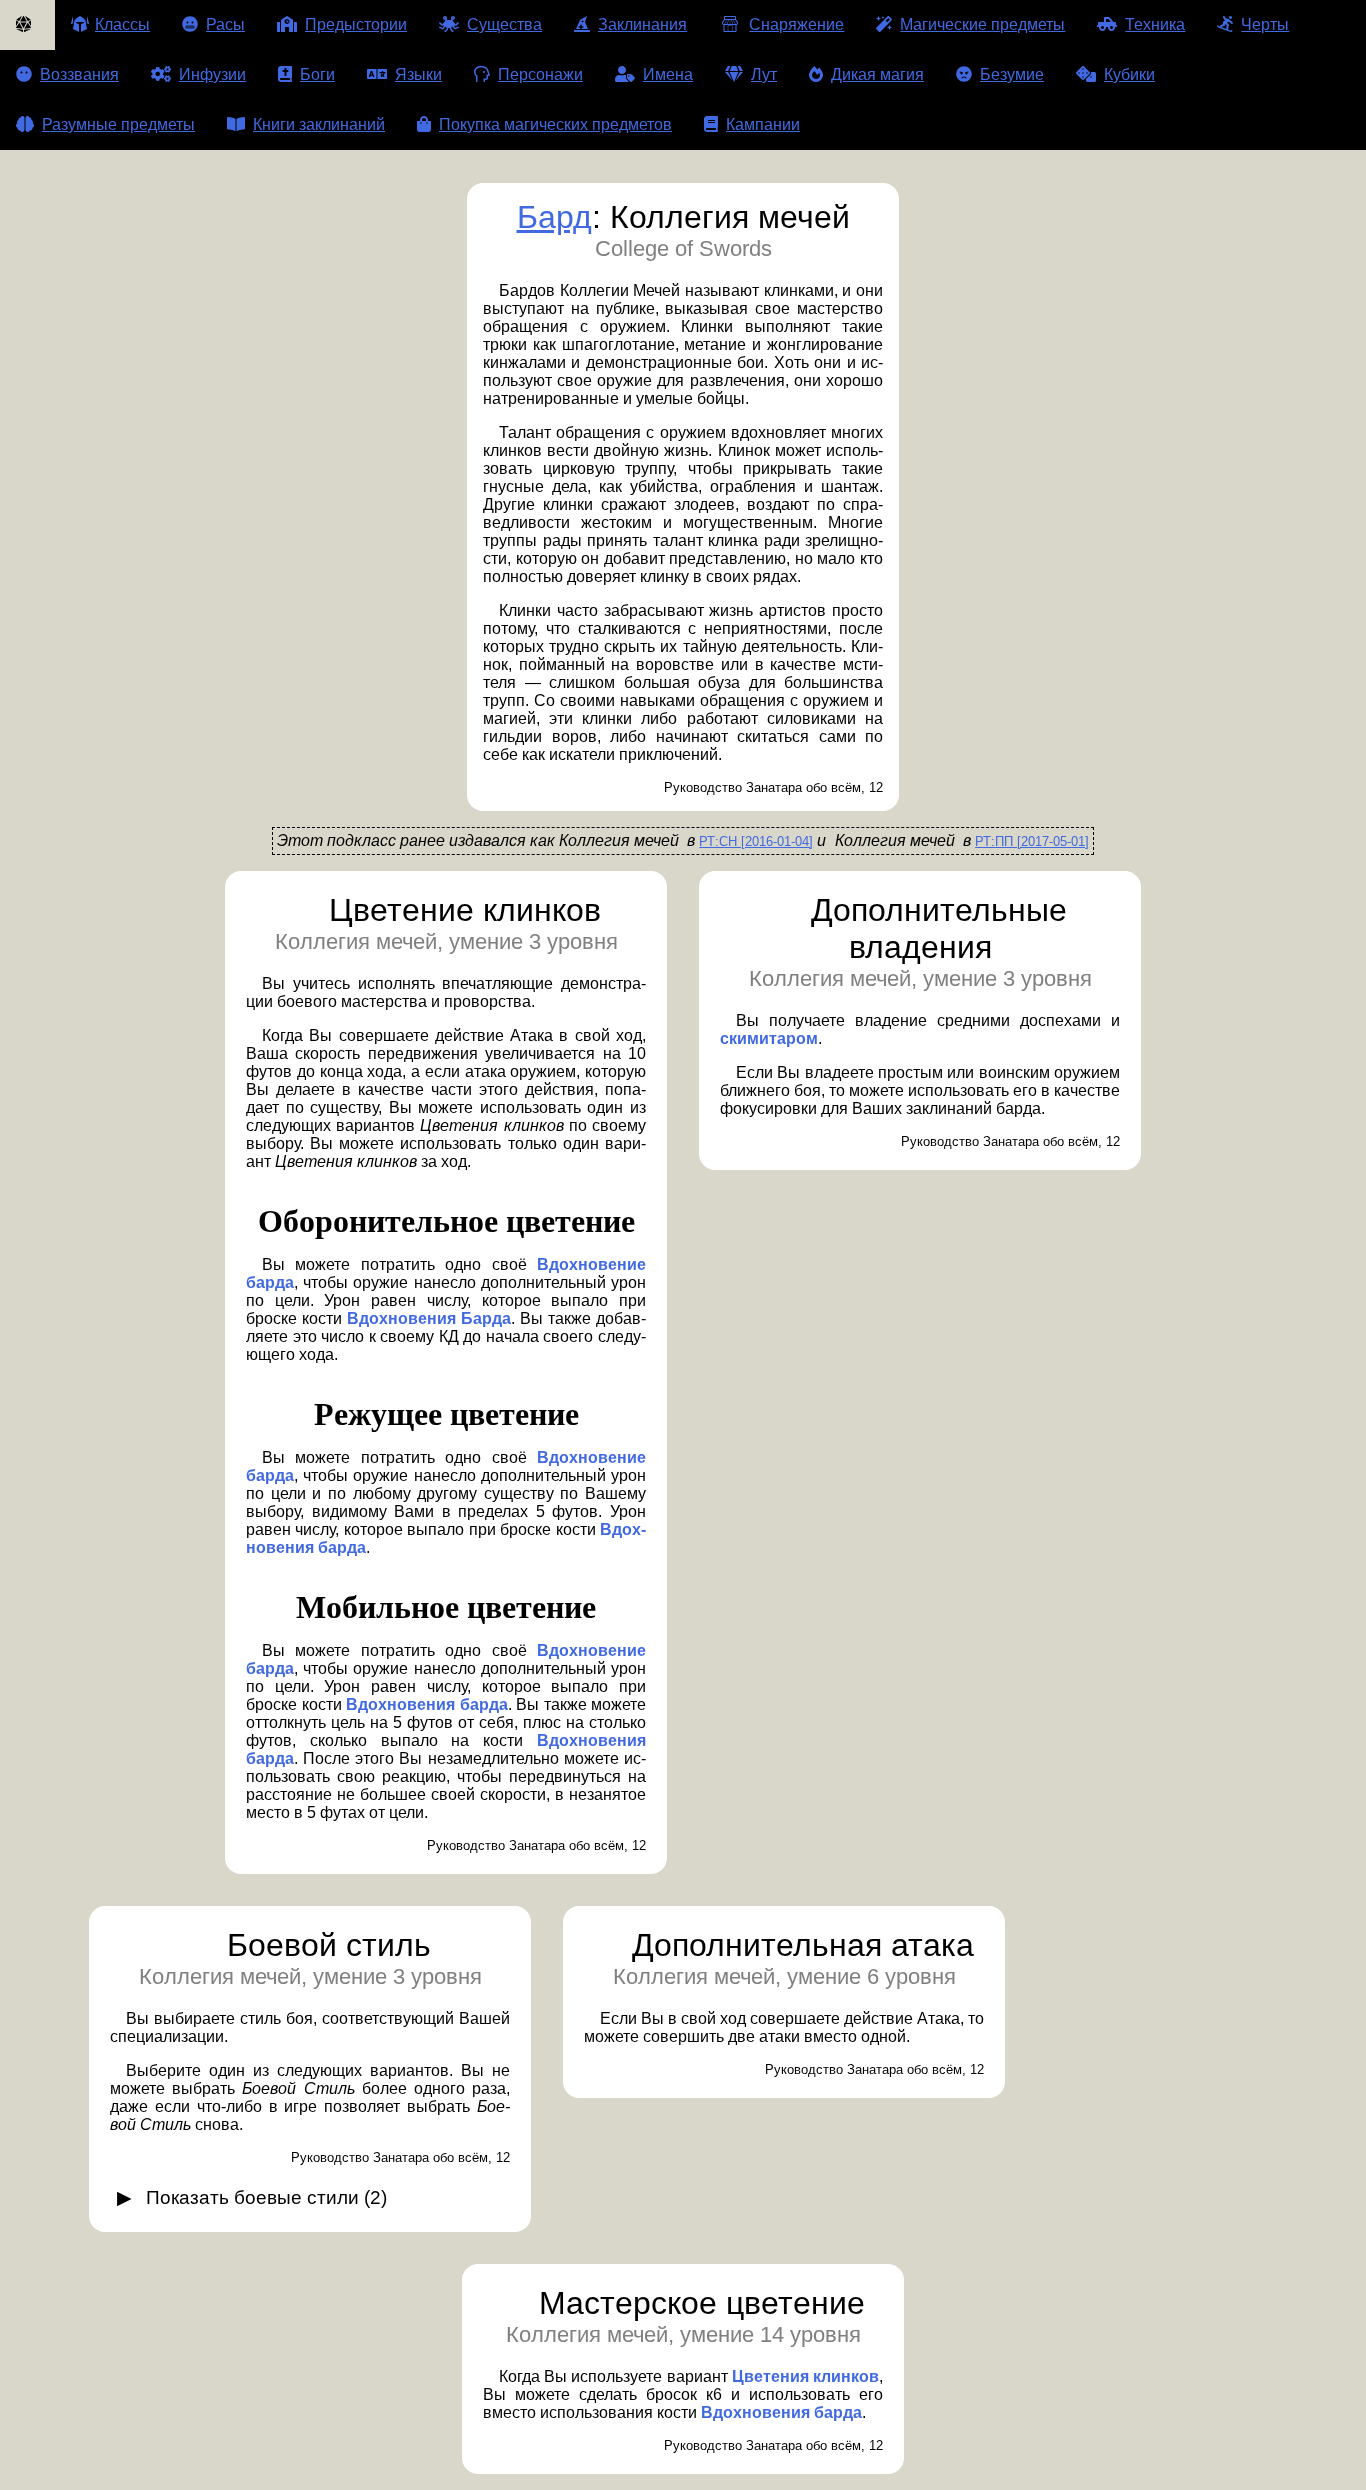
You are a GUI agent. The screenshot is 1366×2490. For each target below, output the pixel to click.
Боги (317, 74)
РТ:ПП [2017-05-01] (1032, 841)
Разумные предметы (118, 124)
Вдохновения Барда (429, 1318)
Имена (668, 74)
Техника (1155, 24)
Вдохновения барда (427, 1704)
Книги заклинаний (319, 124)
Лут (764, 74)
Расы (225, 24)
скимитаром (769, 1038)
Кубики (1129, 74)
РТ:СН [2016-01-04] (756, 841)
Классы (122, 24)
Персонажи (540, 74)
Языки (418, 74)
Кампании (763, 124)
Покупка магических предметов (555, 124)
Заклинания (642, 24)
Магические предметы (982, 24)
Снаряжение (796, 24)
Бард (554, 217)
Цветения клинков (805, 2376)
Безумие (1012, 74)
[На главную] (27, 25)
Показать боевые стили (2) (266, 2197)
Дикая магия (877, 74)
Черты (1265, 24)
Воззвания (79, 74)
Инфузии (212, 74)
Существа (504, 24)
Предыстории (356, 24)
